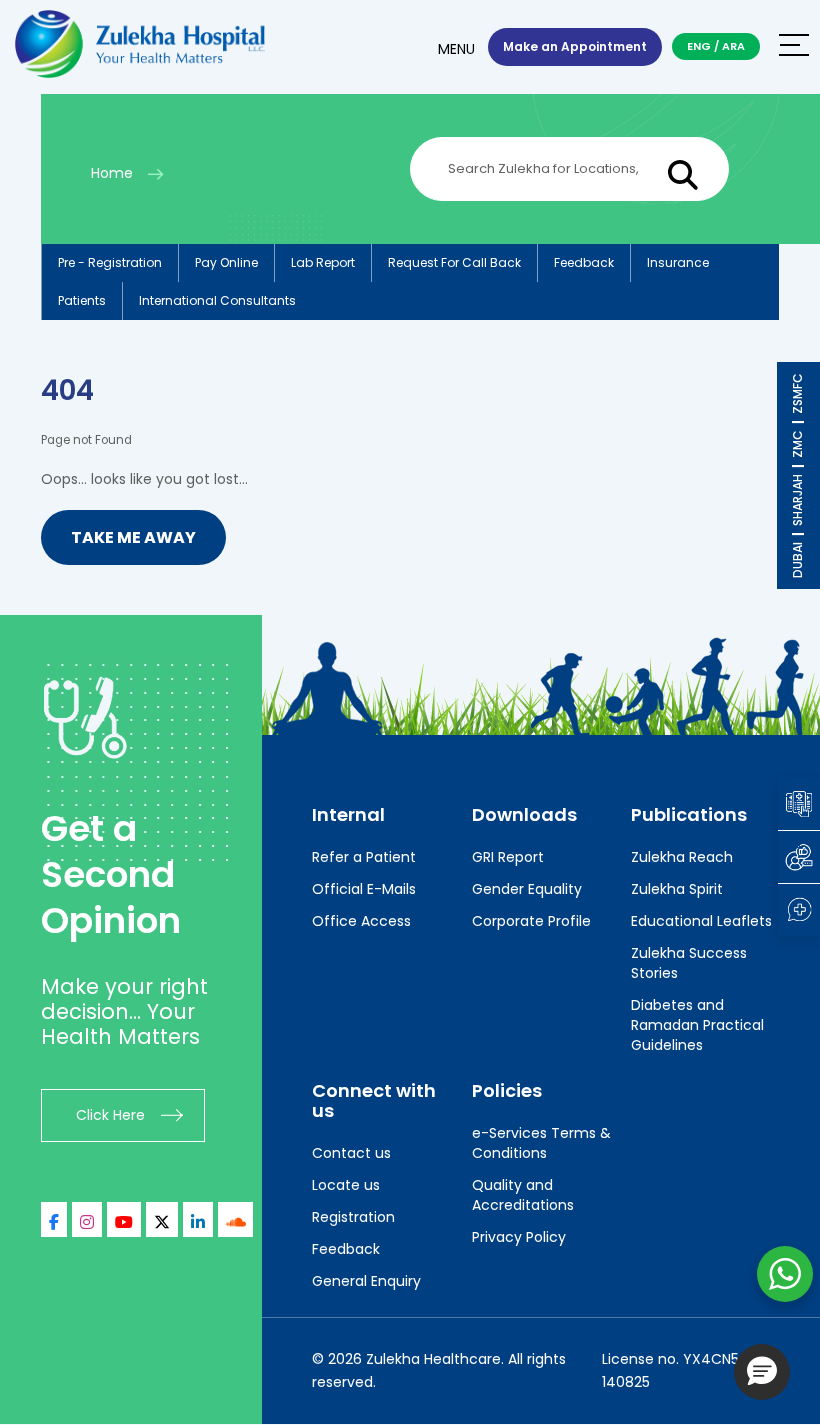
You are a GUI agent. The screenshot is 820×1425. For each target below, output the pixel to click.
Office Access (361, 921)
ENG (699, 46)
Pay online (226, 262)
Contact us (351, 1153)
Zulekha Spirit (677, 889)
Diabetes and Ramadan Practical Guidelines (697, 1025)
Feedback (584, 262)
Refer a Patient (364, 857)
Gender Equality (527, 889)
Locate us (346, 1185)
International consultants (217, 300)
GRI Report (508, 857)
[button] (762, 1372)
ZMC (797, 444)
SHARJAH (797, 500)
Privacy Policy (519, 1237)
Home (112, 173)
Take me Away (133, 537)
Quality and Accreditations (523, 1195)
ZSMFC (797, 393)
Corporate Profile (531, 921)
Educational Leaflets (701, 921)
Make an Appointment (575, 46)
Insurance (678, 262)
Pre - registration (110, 262)
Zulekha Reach (682, 857)
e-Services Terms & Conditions (541, 1143)
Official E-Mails (364, 889)
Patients (82, 300)
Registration (353, 1217)
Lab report (323, 262)
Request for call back (454, 262)
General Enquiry (366, 1281)
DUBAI (797, 560)
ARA (733, 46)
